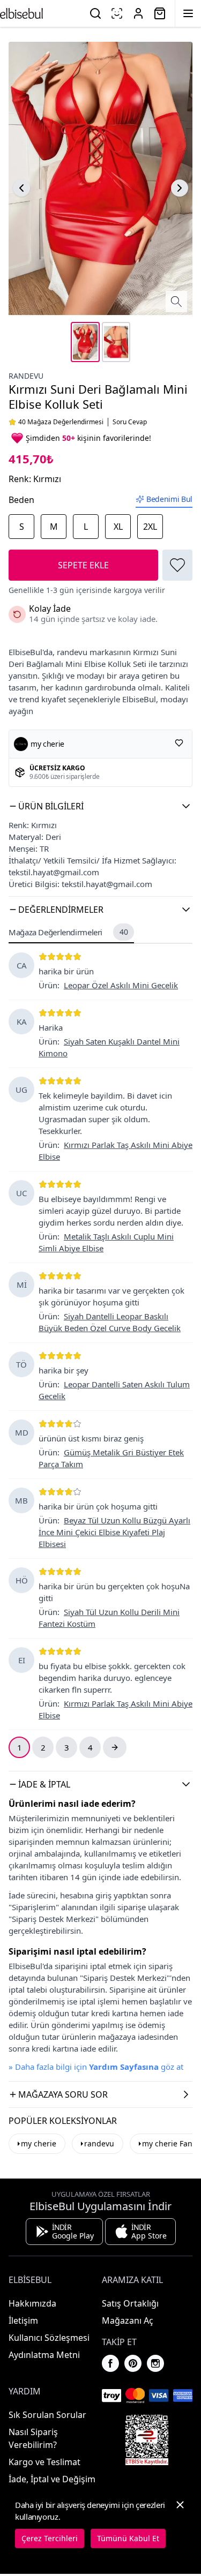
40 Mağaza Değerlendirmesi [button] (61, 422)
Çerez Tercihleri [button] (50, 2538)
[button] (100, 806)
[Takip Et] (179, 743)
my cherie (39, 2143)
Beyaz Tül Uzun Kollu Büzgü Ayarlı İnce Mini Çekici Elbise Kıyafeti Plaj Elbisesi (114, 1532)
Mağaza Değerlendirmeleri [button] (68, 932)
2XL (150, 527)
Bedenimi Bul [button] (169, 499)
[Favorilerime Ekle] (177, 565)
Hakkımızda (32, 2303)
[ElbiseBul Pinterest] (133, 2363)
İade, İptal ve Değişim (52, 2479)
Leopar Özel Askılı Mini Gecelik (121, 985)
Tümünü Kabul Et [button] (128, 2538)
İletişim (23, 2320)
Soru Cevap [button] (130, 422)
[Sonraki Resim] (180, 188)
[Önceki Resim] (21, 188)
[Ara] (95, 13)
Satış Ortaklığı (130, 2303)
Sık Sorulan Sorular (47, 2415)
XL (118, 527)
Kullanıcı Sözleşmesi (49, 2338)
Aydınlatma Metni (44, 2355)
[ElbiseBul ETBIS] (147, 2440)
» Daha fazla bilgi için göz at (96, 2067)
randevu (26, 376)
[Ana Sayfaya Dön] (21, 13)
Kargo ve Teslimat (44, 2462)
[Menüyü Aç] (188, 13)
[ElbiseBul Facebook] (110, 2363)
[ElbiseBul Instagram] (155, 2363)
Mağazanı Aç (128, 2320)
